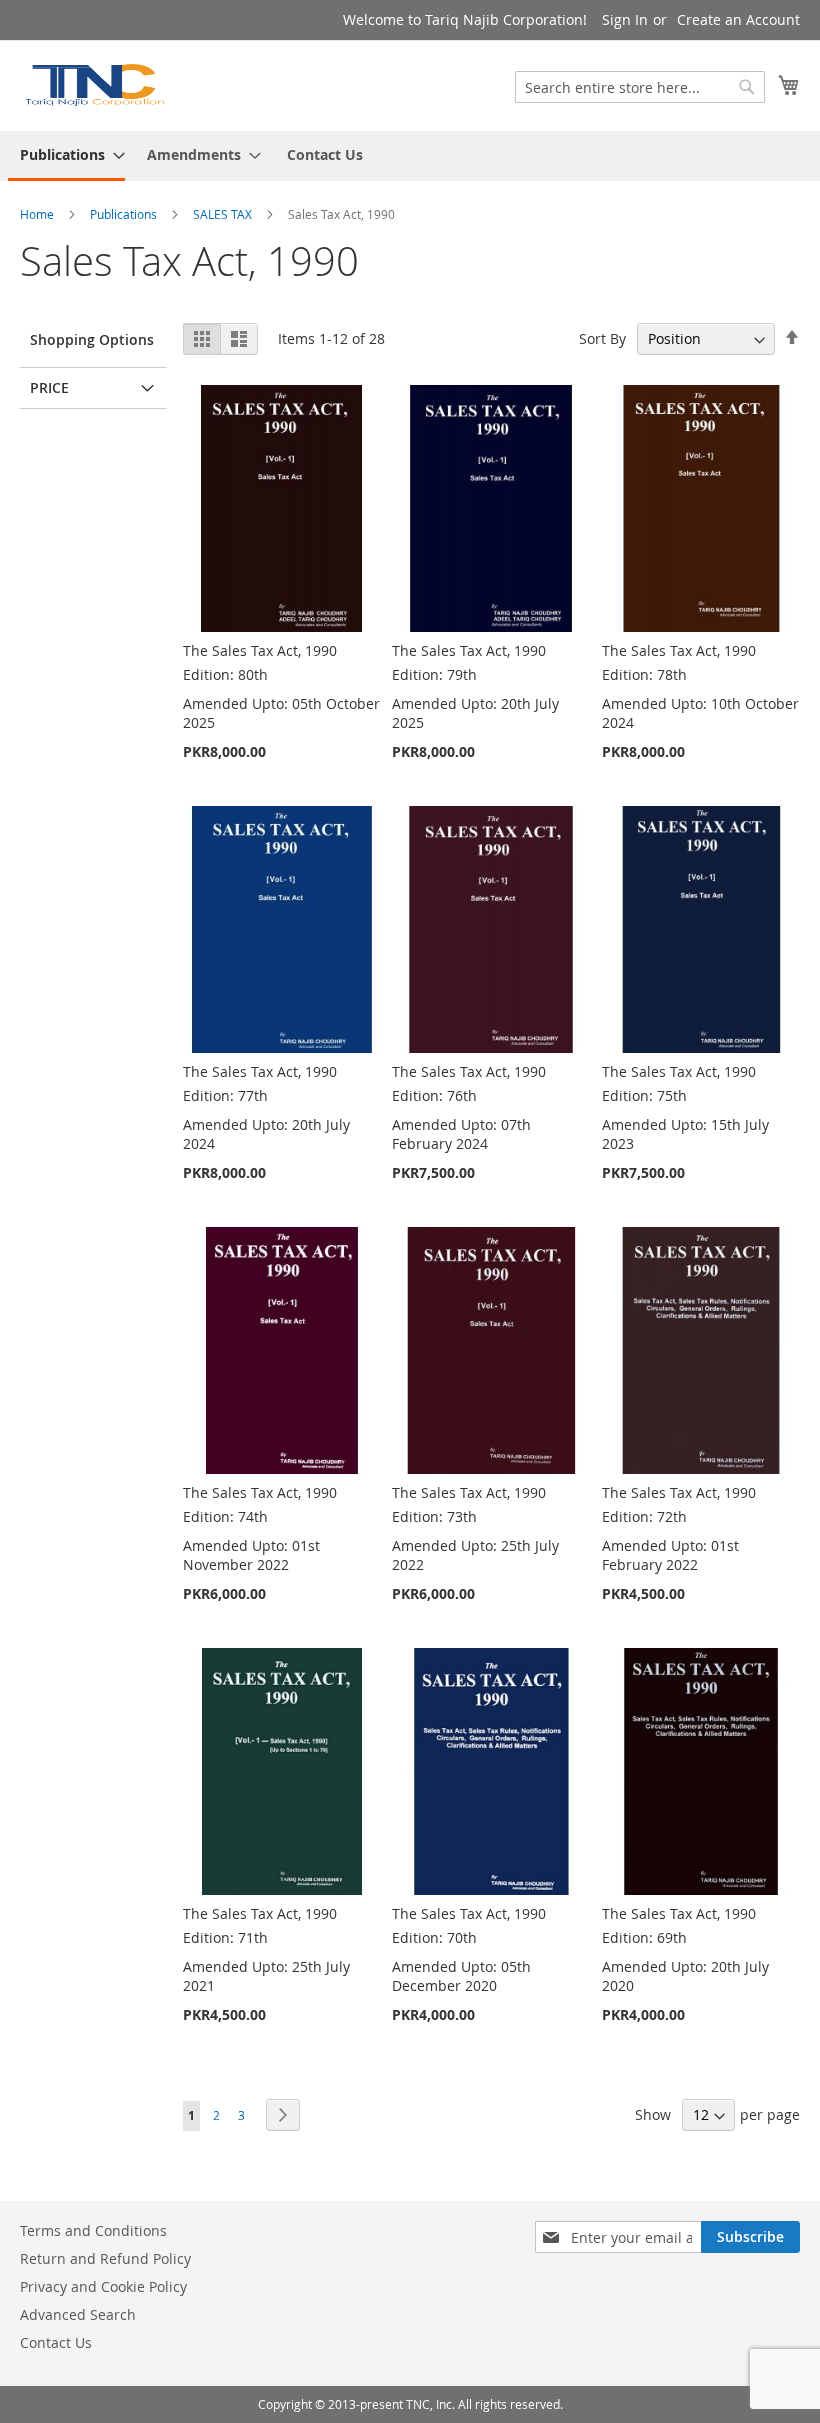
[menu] (410, 156)
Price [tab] (49, 387)
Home (37, 214)
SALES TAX (222, 214)
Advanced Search (78, 2314)
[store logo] (94, 84)
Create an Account (738, 19)
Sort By (602, 338)
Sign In (625, 19)
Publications (123, 214)
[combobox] (640, 87)
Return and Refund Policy (105, 2258)
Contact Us (325, 154)
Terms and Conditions (93, 2230)
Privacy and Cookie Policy (103, 2286)
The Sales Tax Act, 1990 (260, 650)
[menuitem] (66, 156)
